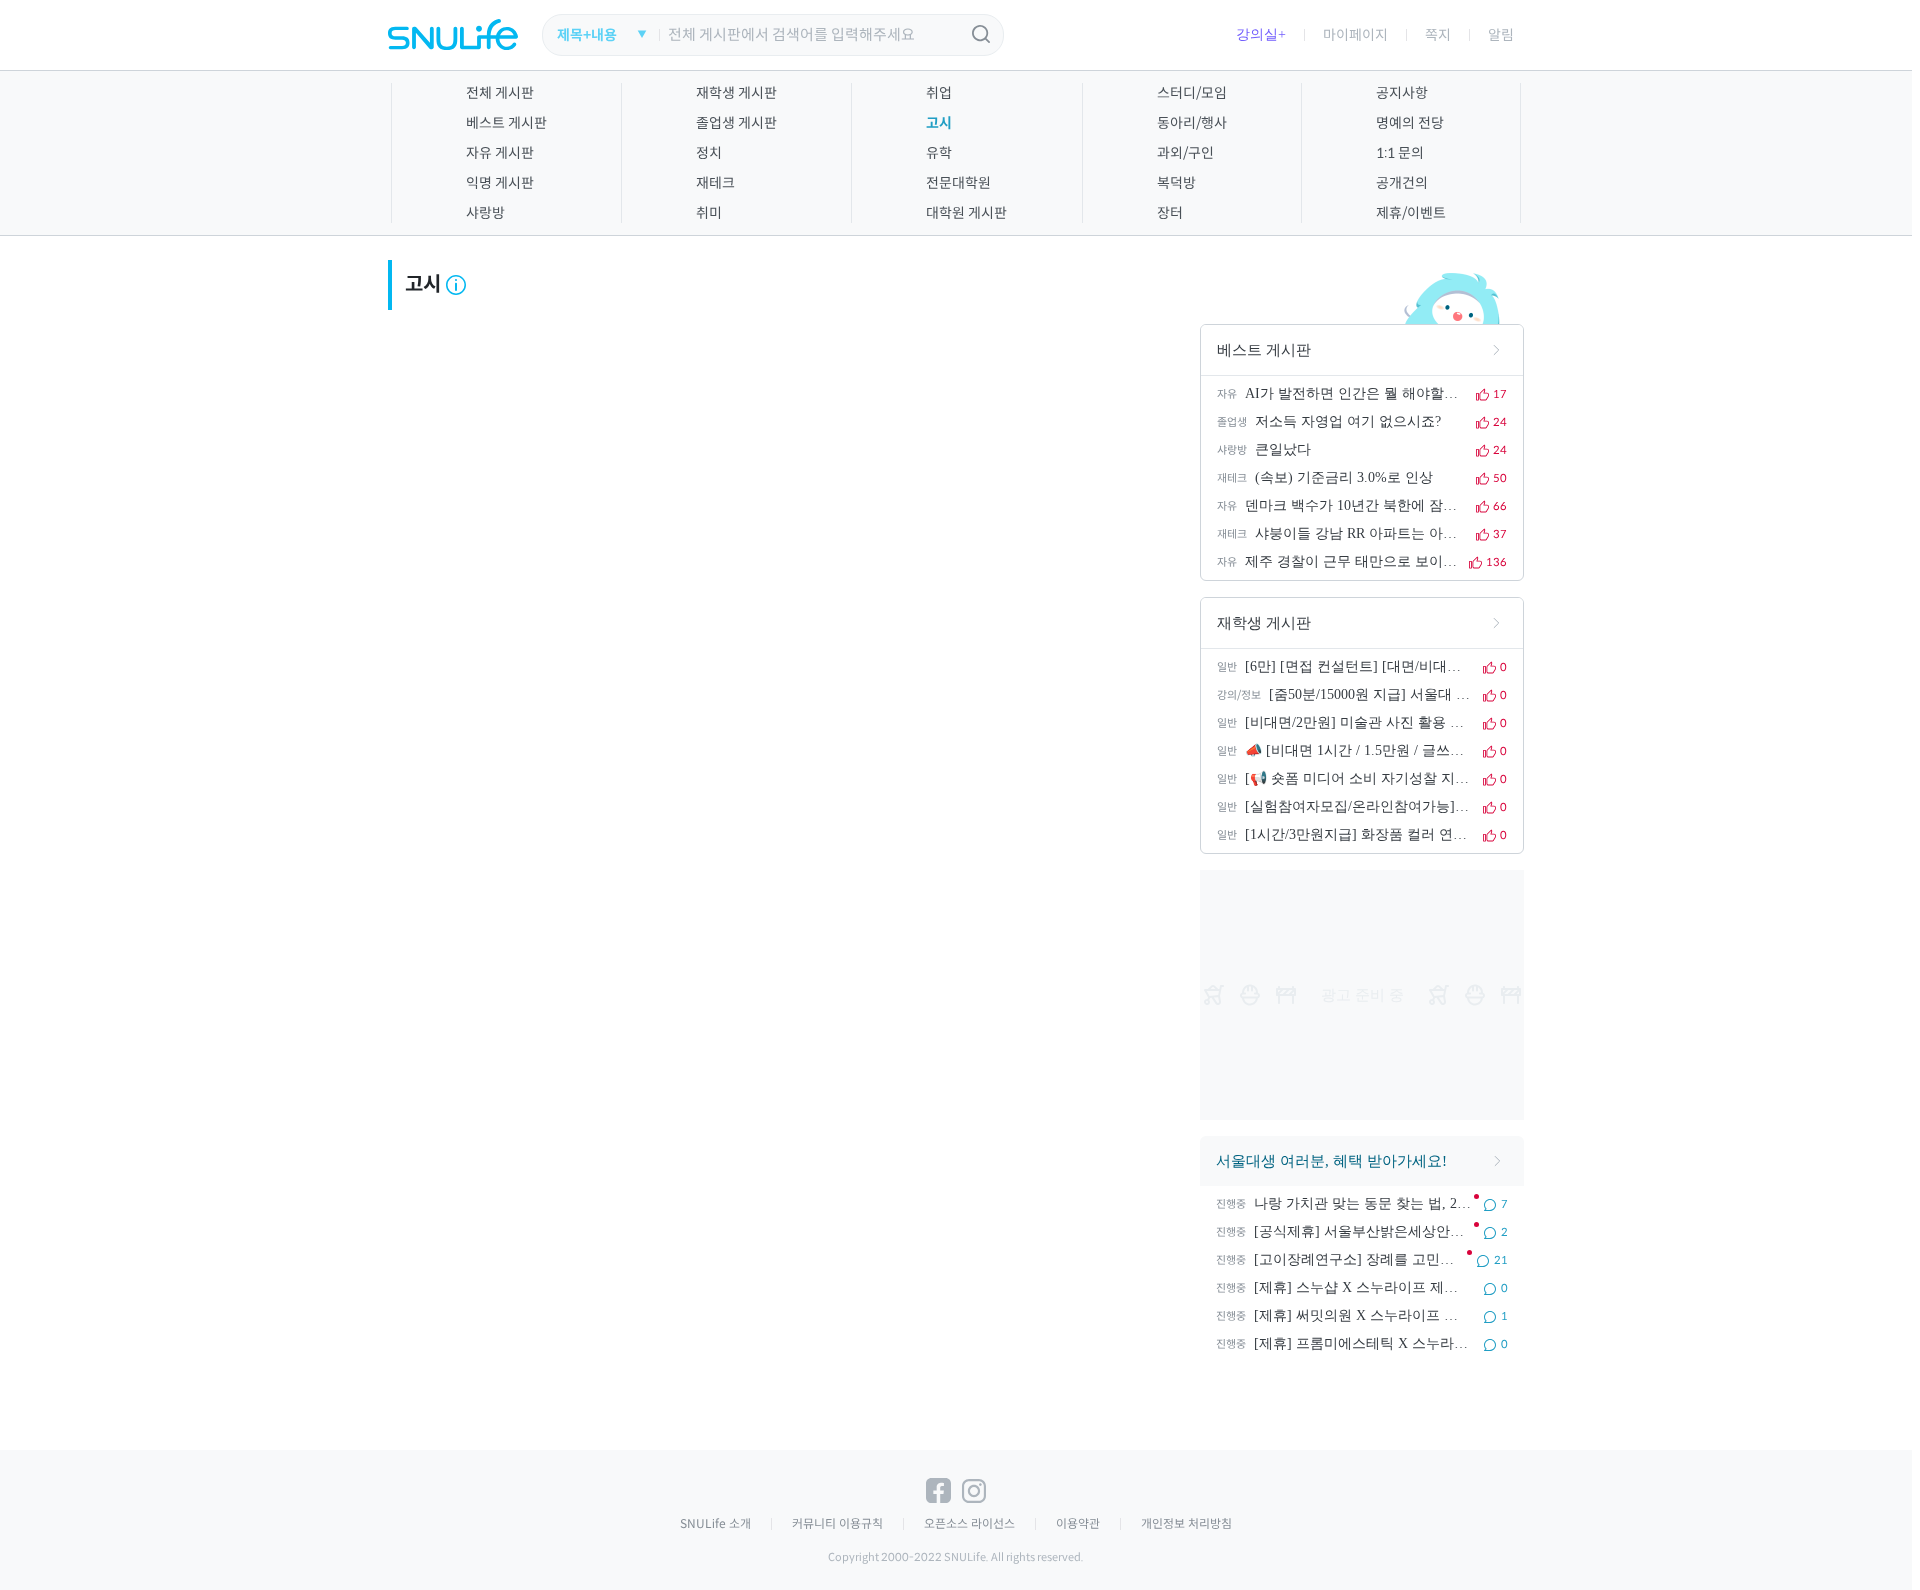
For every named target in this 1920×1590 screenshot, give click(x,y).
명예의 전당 (1410, 123)
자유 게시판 (500, 153)
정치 (709, 153)
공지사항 (1402, 93)
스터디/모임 (1192, 93)
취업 (939, 93)
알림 (1501, 35)
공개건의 (1402, 183)
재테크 (715, 183)
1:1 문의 (1400, 153)
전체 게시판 (500, 93)
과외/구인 (1185, 153)
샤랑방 (485, 213)
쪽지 (1438, 35)
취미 (709, 213)
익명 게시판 (500, 183)
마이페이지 (1355, 35)
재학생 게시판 (736, 93)
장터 (1170, 213)
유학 (939, 153)
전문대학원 (958, 183)
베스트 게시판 (506, 123)
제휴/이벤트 (1411, 213)
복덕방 (1176, 183)
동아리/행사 (1192, 123)
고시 (939, 123)
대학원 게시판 (966, 213)
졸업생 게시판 (736, 123)
